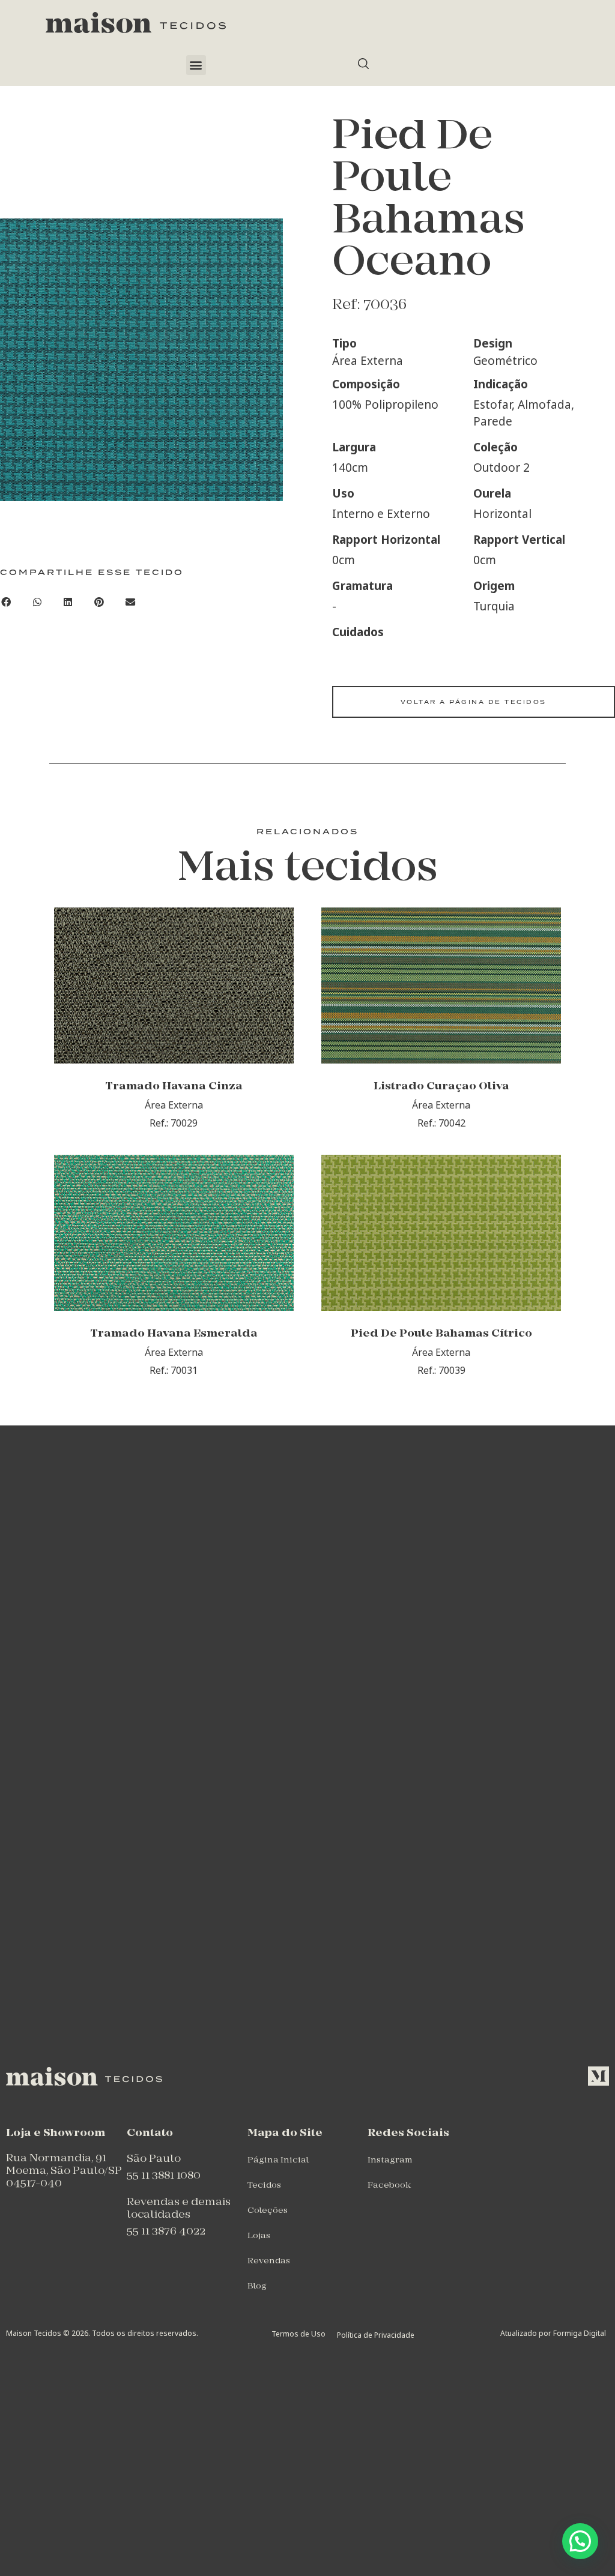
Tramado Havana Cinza (174, 1087)
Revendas (269, 2261)
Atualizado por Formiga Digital (553, 2333)
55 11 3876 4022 (166, 2232)
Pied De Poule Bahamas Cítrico (441, 1334)
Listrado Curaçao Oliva (441, 1087)
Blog (257, 2286)
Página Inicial (278, 2160)
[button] (196, 65)
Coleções (268, 2211)
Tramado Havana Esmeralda (174, 1334)
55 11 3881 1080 (164, 2176)
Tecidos (264, 2186)
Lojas (259, 2236)
